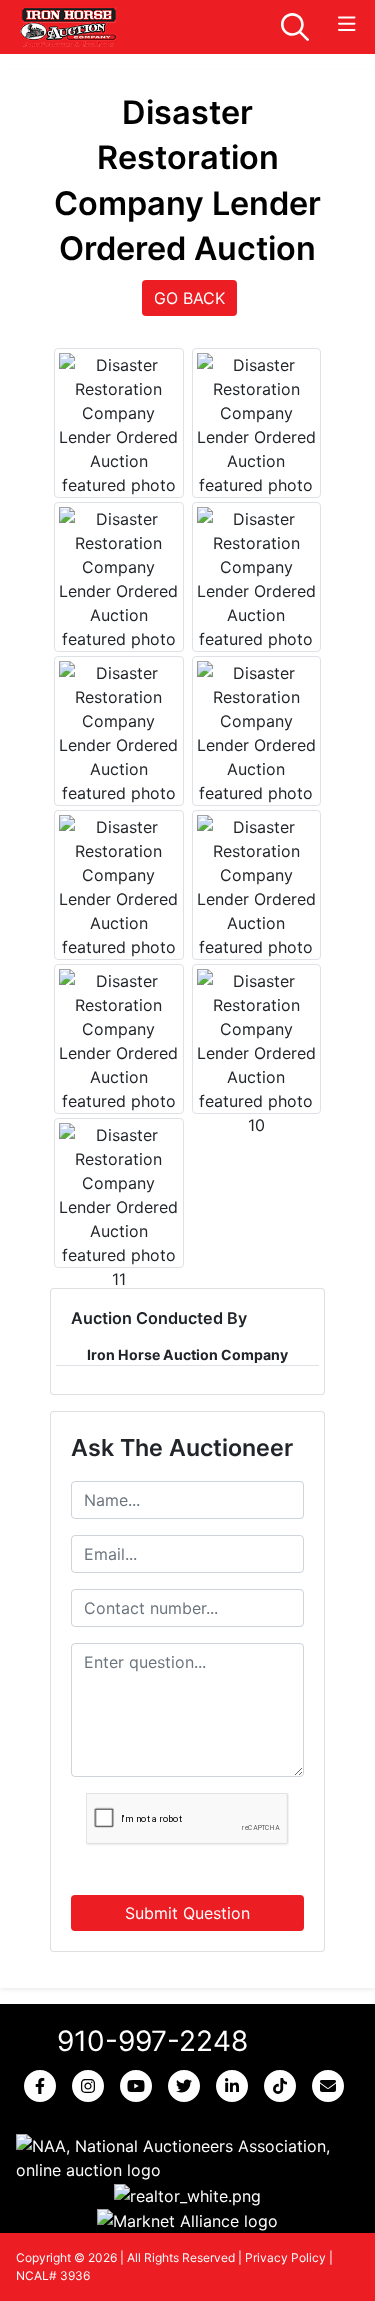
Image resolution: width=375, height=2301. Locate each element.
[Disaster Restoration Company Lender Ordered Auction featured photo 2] (257, 437)
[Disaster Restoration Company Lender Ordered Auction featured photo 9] (119, 1053)
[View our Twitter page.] (188, 2086)
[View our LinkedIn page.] (236, 2086)
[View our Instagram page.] (92, 2086)
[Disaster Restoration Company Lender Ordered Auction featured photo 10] (257, 1053)
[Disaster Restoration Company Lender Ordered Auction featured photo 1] (119, 437)
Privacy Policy (285, 2257)
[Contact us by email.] (332, 2086)
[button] (187, 2158)
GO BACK (189, 298)
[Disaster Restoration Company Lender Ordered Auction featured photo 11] (119, 1207)
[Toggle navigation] (347, 24)
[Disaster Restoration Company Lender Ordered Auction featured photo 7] (119, 899)
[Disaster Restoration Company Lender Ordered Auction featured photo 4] (257, 591)
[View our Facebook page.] (44, 2086)
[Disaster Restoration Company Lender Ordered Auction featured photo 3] (119, 591)
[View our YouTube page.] (140, 2086)
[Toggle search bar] (295, 27)
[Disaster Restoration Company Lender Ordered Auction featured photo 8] (257, 899)
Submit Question (187, 1913)
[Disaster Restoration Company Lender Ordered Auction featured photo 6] (257, 745)
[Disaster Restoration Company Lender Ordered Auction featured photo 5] (119, 745)
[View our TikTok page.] (284, 2086)
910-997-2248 (152, 2041)
